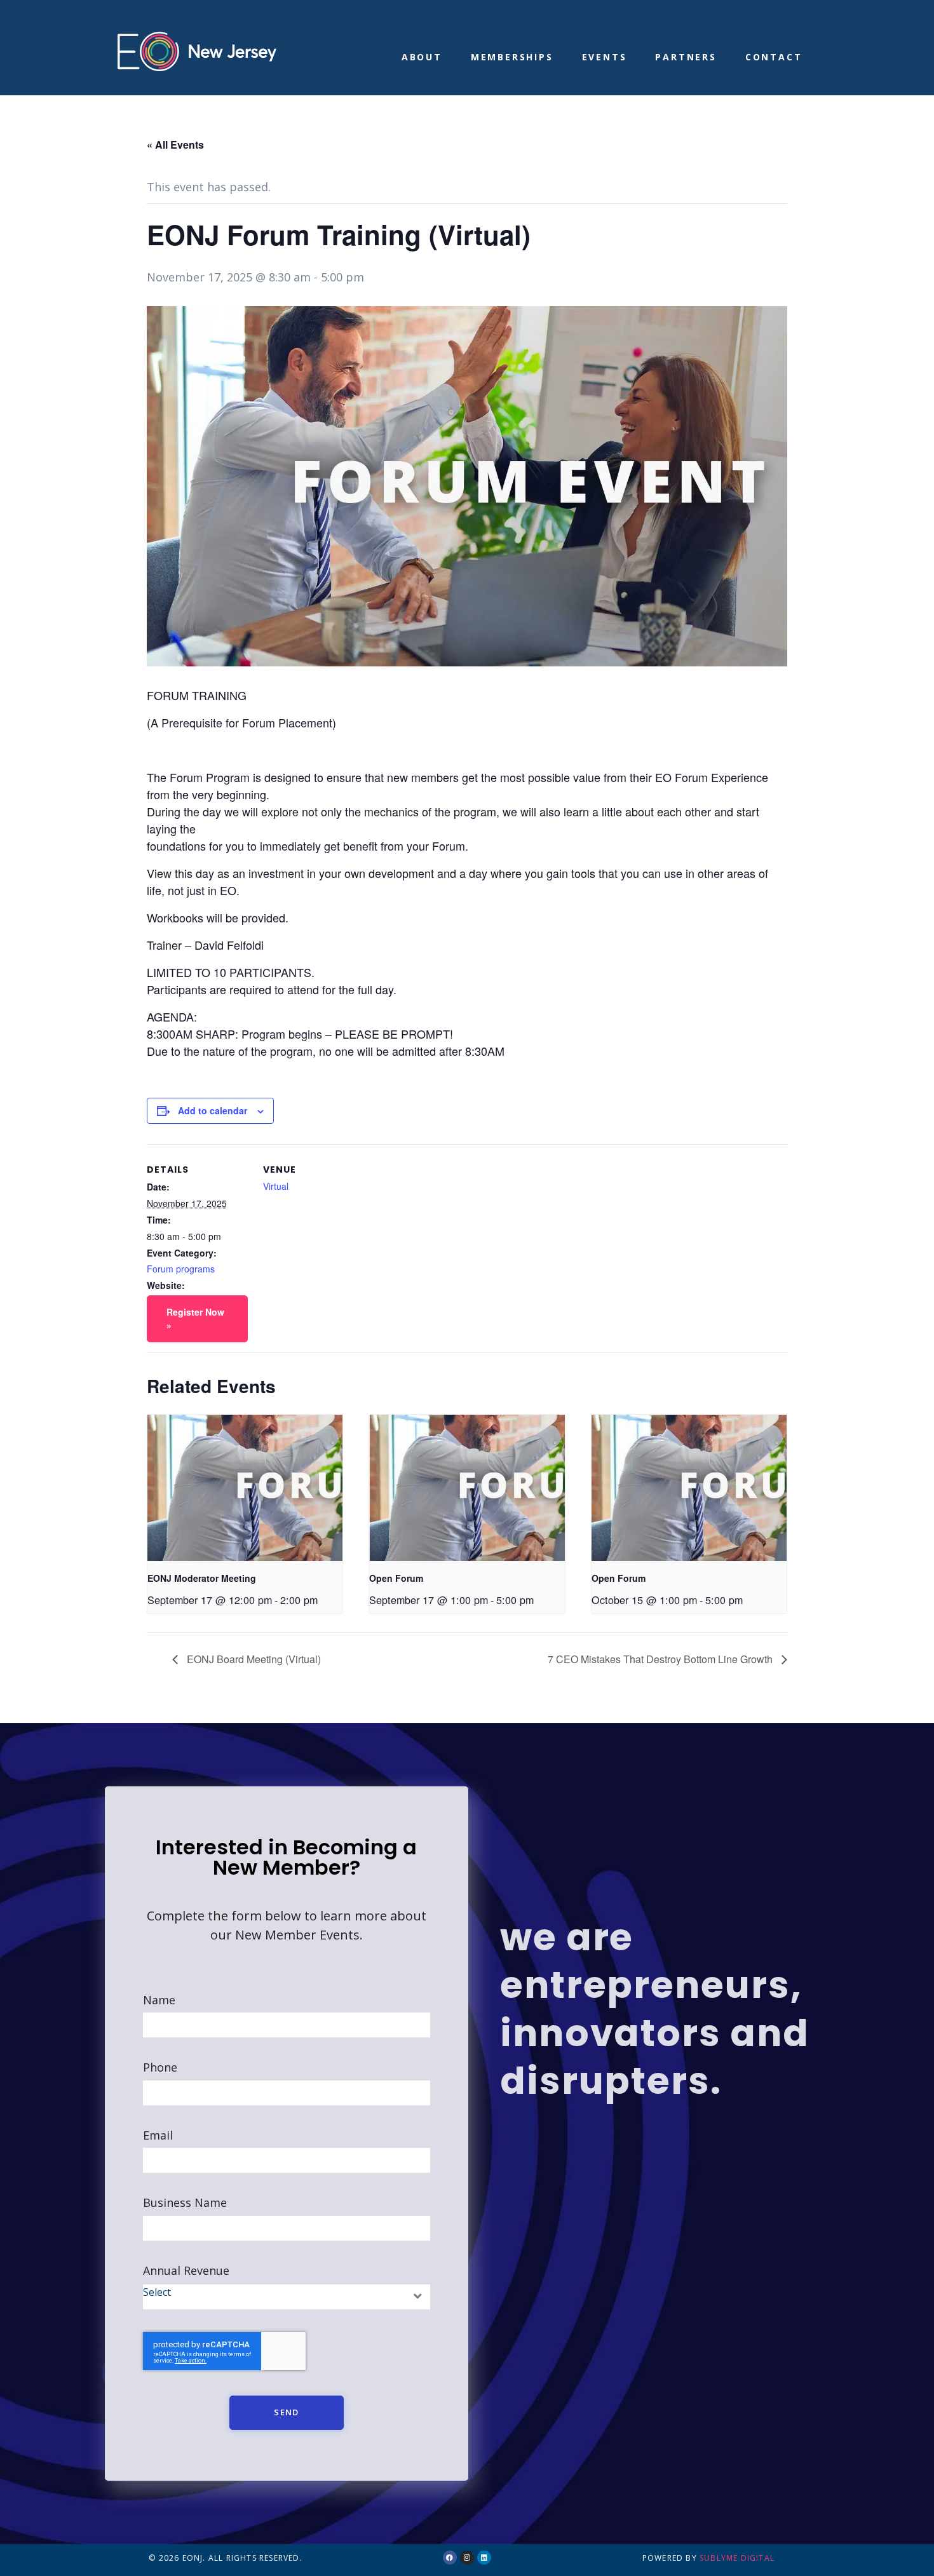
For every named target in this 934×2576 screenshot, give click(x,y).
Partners (686, 57)
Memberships (512, 57)
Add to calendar (213, 1110)
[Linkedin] (484, 2558)
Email (158, 2135)
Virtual (276, 1186)
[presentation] (245, 1488)
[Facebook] (450, 2558)
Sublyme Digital (737, 2558)
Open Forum (396, 1578)
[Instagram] (467, 2558)
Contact (774, 57)
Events (605, 57)
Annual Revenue (186, 2271)
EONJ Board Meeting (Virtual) (253, 1659)
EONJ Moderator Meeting (202, 1578)
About (422, 57)
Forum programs (181, 1269)
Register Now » (195, 1318)
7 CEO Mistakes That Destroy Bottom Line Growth (661, 1659)
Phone (160, 2067)
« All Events (175, 145)
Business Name (185, 2203)
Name (159, 2000)
